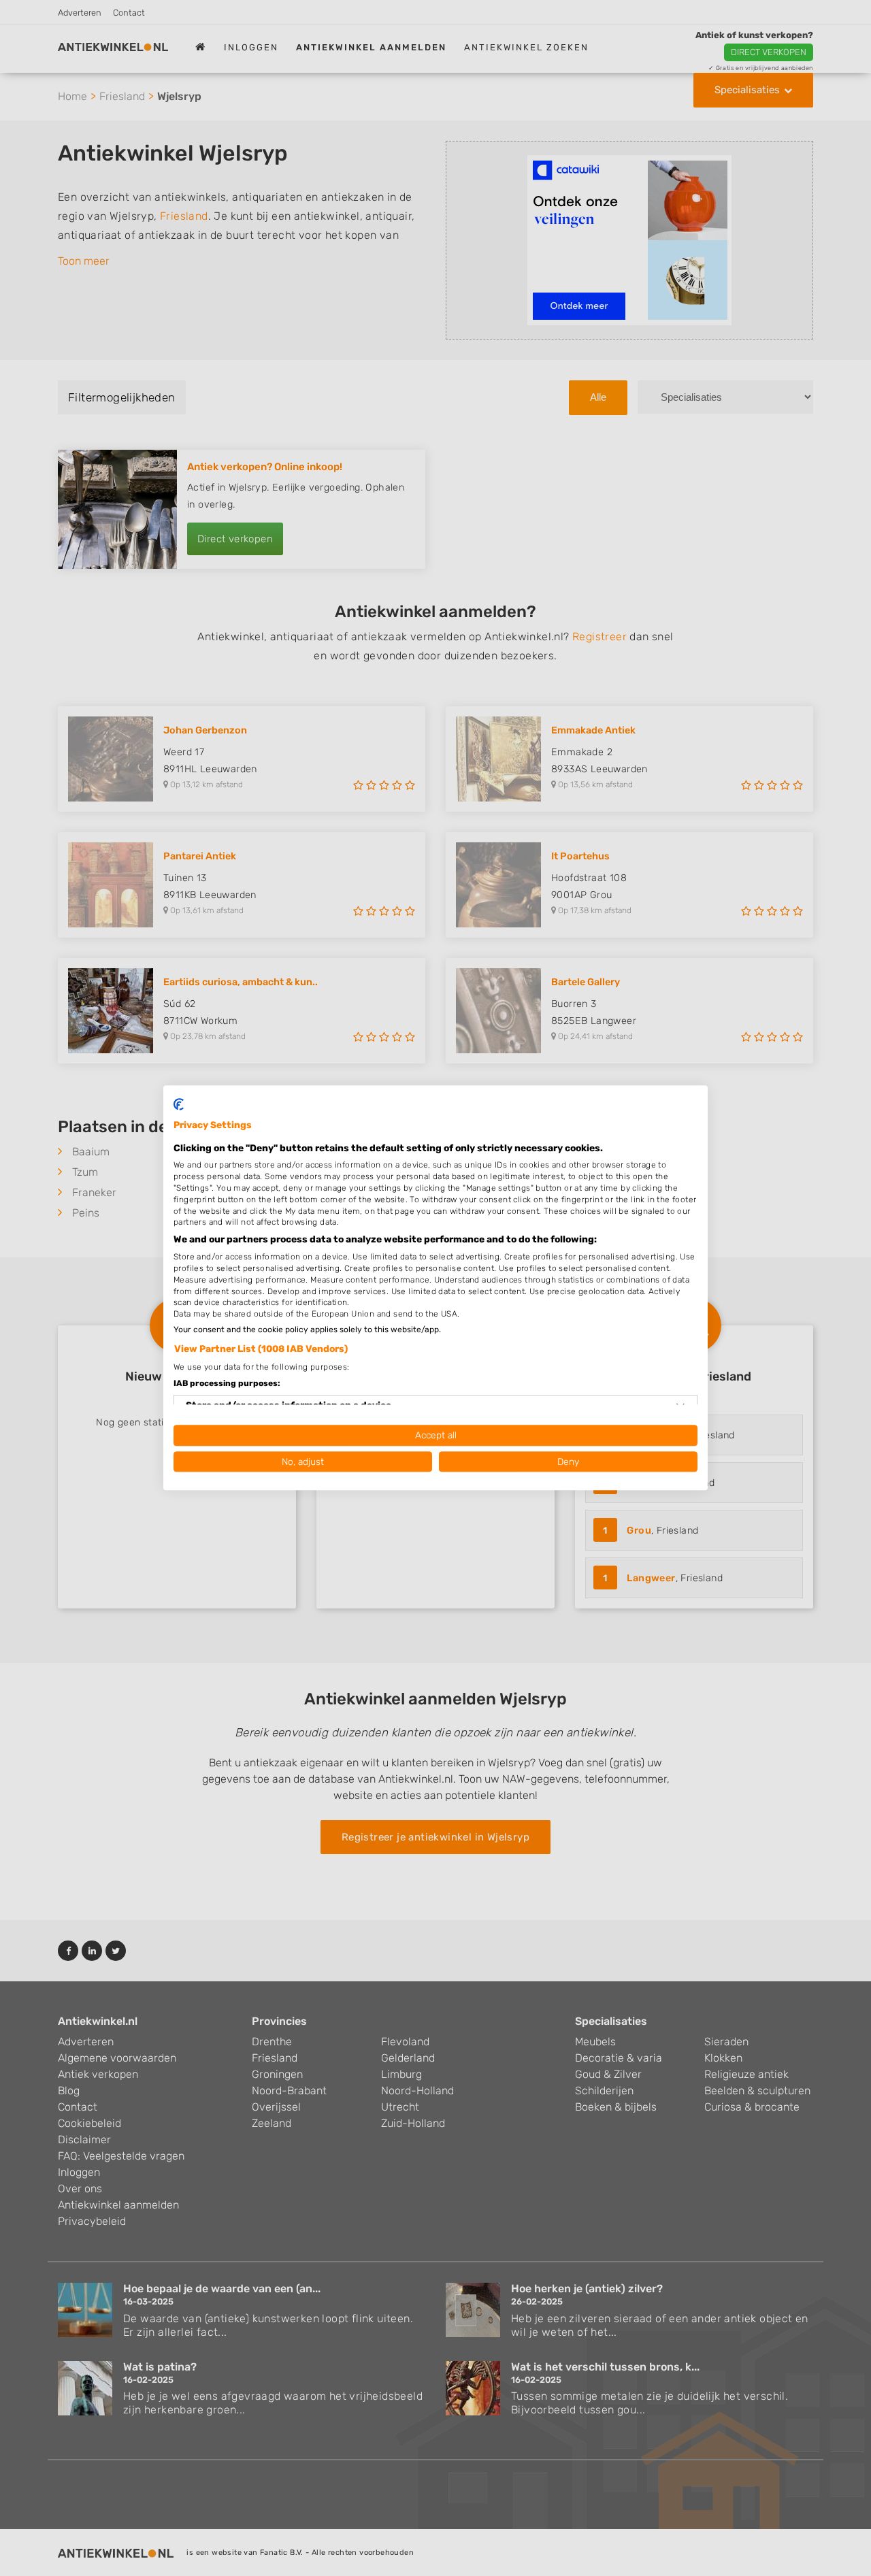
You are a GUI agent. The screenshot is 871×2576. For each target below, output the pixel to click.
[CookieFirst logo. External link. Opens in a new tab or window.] (179, 1104)
